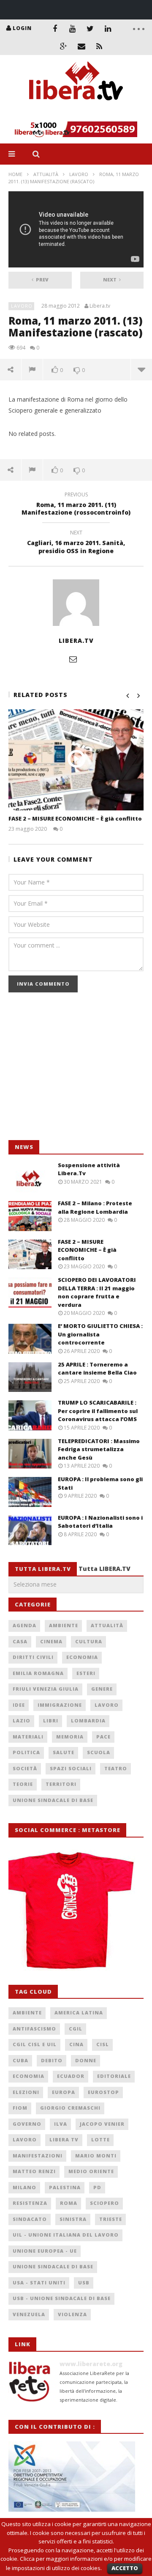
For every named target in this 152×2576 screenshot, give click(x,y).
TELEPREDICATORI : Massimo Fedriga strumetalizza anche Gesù (99, 1449)
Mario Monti (96, 2156)
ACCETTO (125, 2568)
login (22, 28)
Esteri (86, 1673)
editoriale (114, 2076)
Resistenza (30, 2203)
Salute (64, 1752)
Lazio (22, 1721)
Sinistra (73, 2219)
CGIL (76, 2029)
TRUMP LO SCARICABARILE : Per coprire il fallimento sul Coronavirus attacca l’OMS (98, 1411)
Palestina (65, 2187)
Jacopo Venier (102, 2124)
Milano (24, 2187)
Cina (76, 2044)
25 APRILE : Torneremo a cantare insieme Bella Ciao (97, 1369)
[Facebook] (55, 28)
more (141, 369)
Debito (52, 2060)
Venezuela (29, 2314)
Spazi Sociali (71, 1768)
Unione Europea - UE (45, 2251)
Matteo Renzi (34, 2171)
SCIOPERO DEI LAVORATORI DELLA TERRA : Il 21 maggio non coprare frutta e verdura (97, 1292)
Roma (69, 2203)
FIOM (20, 2108)
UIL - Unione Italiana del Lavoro (66, 2235)
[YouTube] (73, 28)
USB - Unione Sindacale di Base (62, 2298)
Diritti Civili (33, 1657)
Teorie (23, 1784)
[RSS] (99, 46)
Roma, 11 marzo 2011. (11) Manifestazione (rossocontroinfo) (76, 505)
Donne (86, 2060)
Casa (20, 1641)
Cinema (51, 1641)
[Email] (81, 46)
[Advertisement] (72, 1071)
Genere (102, 1689)
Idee (19, 1705)
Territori (61, 1784)
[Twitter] (90, 28)
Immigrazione (60, 1705)
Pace (103, 1737)
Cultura (89, 1641)
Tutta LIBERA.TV (104, 1569)
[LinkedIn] (108, 28)
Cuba (20, 2060)
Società (25, 1768)
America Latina (79, 2013)
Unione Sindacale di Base (53, 1800)
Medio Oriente (91, 2171)
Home (15, 174)
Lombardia (88, 1721)
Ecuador (71, 2076)
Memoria (70, 1737)
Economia (82, 1657)
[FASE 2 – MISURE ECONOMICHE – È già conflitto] (76, 760)
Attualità (46, 174)
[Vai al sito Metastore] (72, 1906)
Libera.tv (100, 306)
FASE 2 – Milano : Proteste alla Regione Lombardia (95, 1207)
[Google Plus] (64, 46)
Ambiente (64, 1625)
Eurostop (103, 2092)
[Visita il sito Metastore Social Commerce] (76, 129)
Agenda (24, 1625)
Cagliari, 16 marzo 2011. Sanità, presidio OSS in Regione (76, 543)
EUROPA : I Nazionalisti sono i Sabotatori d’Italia (100, 1522)
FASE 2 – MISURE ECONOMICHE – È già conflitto (75, 818)
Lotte (100, 2139)
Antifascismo (34, 2029)
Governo (27, 2124)
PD (97, 2187)
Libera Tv (64, 2139)
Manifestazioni (38, 2156)
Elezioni (26, 2092)
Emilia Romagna (38, 1673)
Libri (51, 1721)
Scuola (99, 1752)
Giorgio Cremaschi (70, 2108)
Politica (26, 1752)
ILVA (61, 2124)
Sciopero (104, 2203)
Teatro (116, 1768)
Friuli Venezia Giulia (46, 1689)
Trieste (111, 2219)
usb (84, 2283)
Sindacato (30, 2219)
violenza (72, 2314)
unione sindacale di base (53, 2266)
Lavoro (79, 174)
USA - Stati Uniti (39, 2283)
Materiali (28, 1737)
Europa (64, 2092)
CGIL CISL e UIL (35, 2044)
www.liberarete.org (91, 2364)
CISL (103, 2044)
